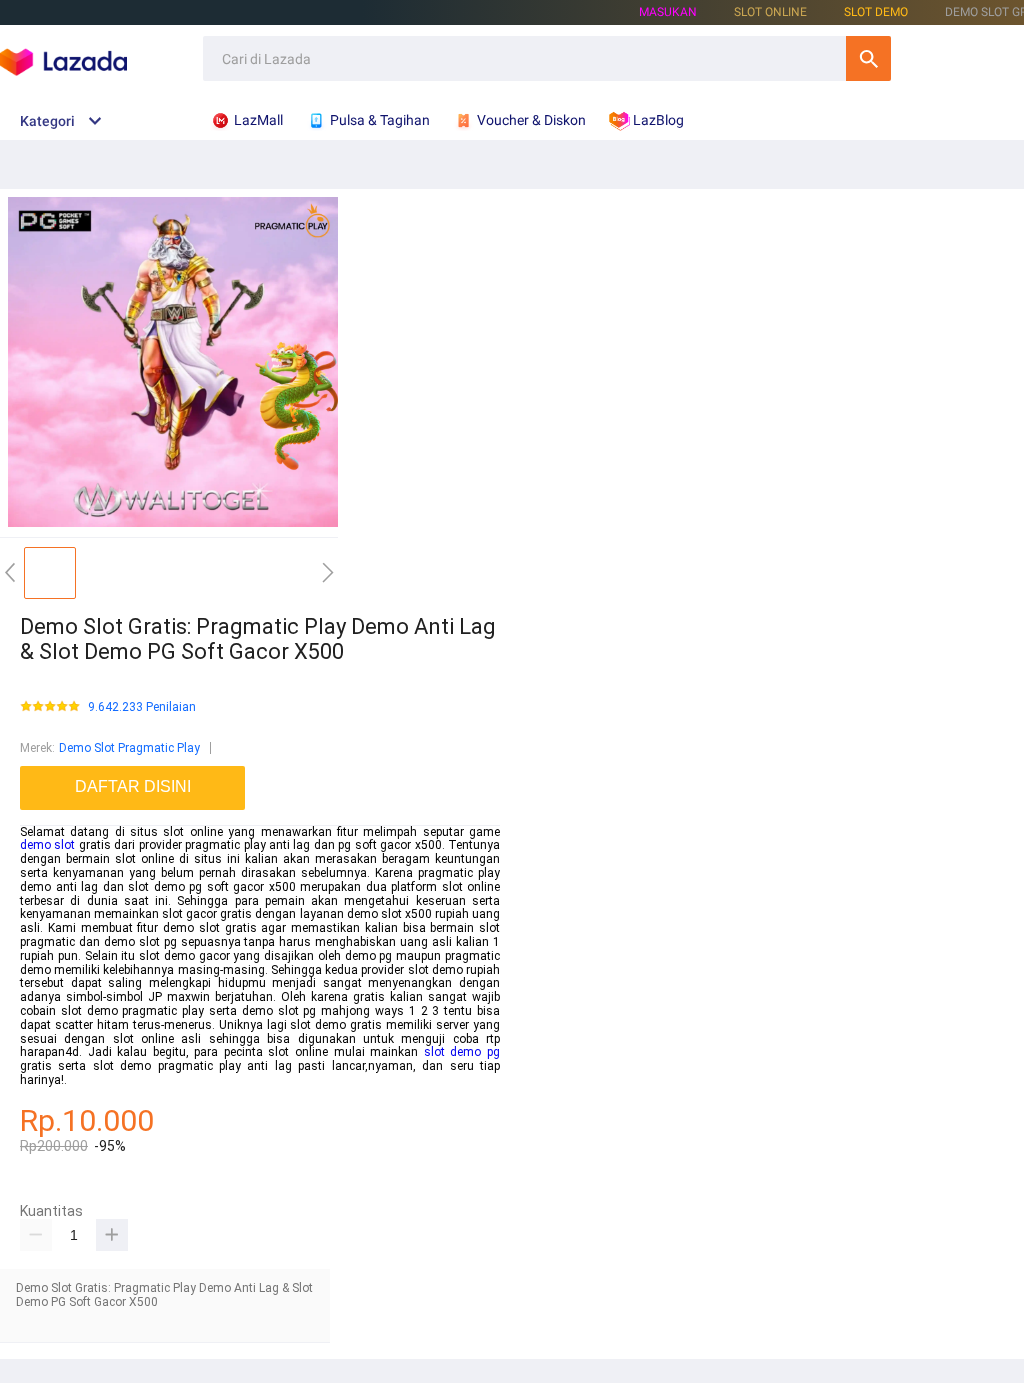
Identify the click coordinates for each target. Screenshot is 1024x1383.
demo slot (47, 845)
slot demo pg (462, 1052)
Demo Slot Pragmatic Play (129, 748)
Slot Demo (876, 12)
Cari (868, 58)
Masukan (668, 12)
